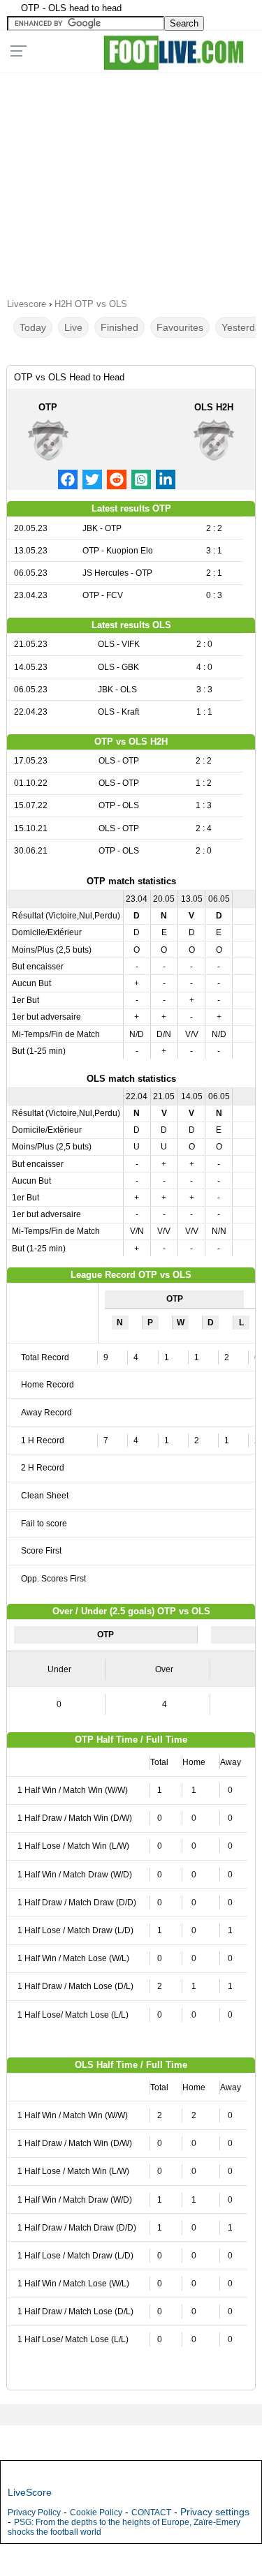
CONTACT (151, 2512)
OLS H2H (214, 407)
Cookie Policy (96, 2512)
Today (33, 327)
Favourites (180, 327)
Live (73, 327)
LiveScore (30, 2492)
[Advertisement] (131, 181)
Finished (119, 327)
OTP (48, 407)
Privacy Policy (34, 2512)
